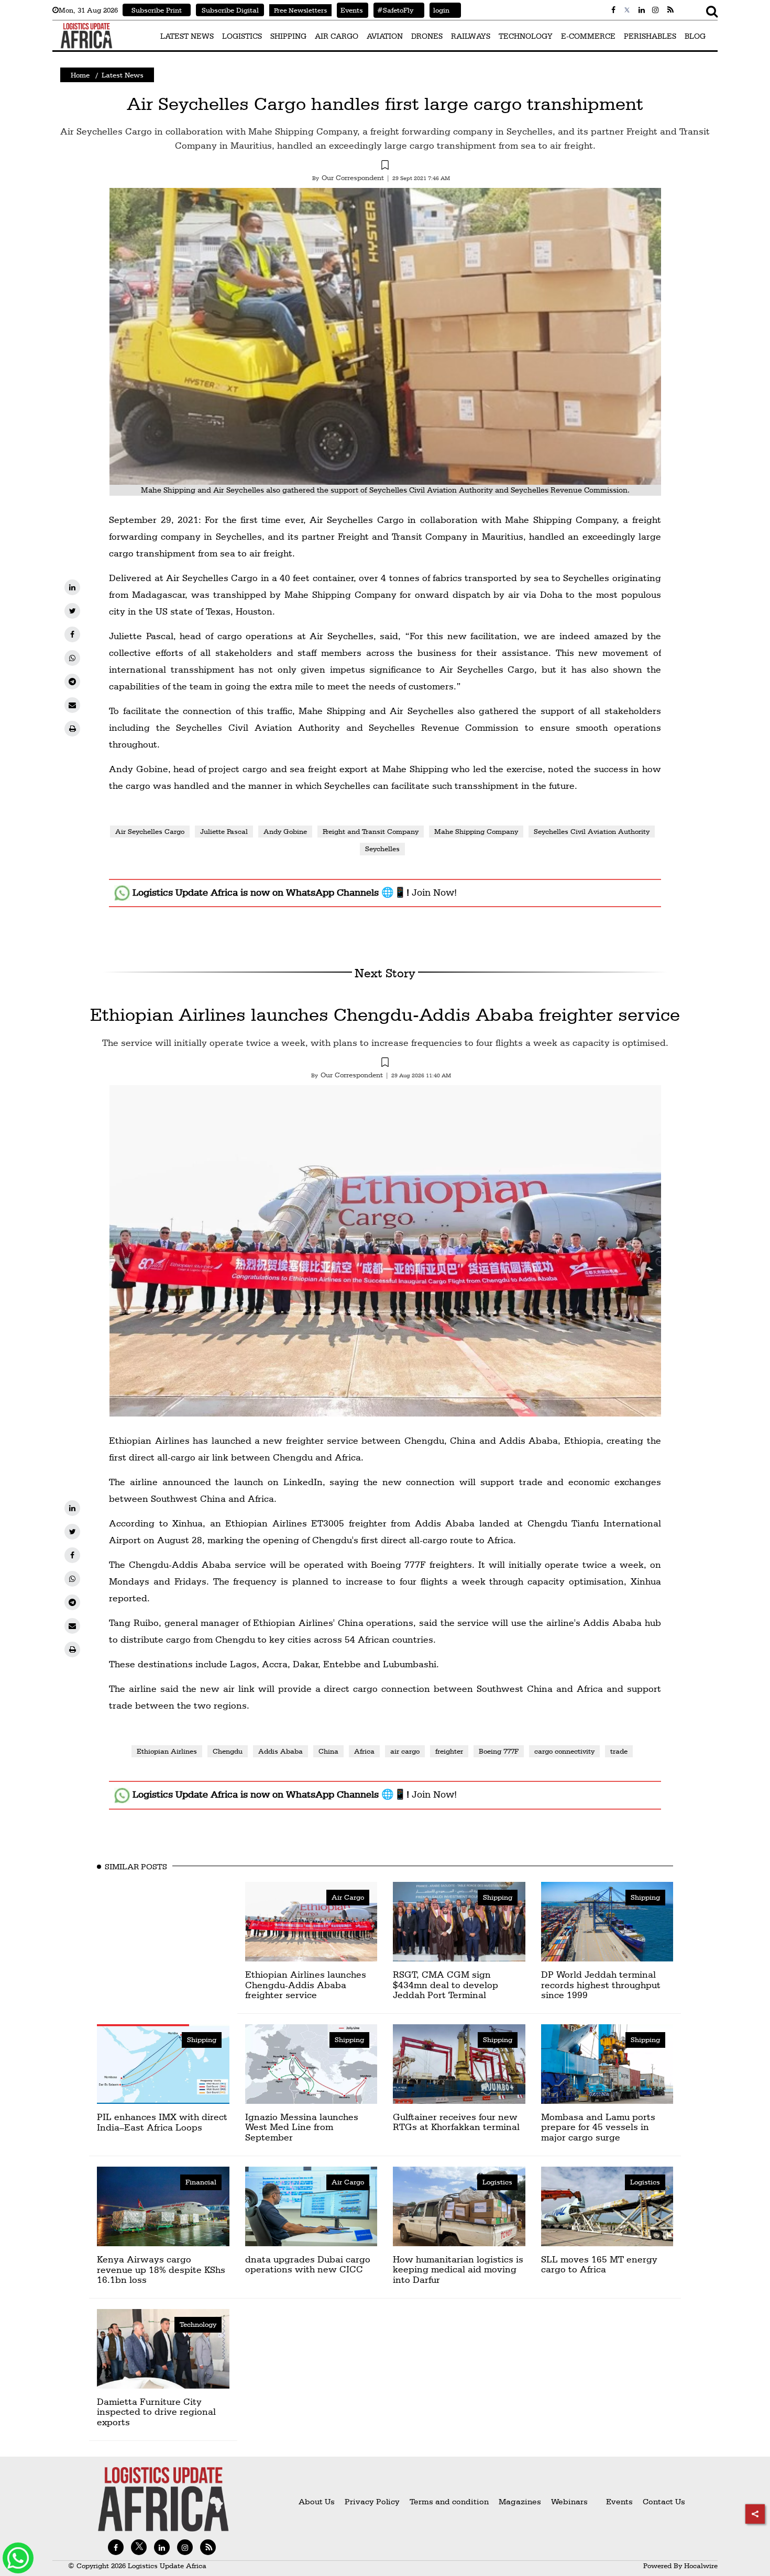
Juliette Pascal (224, 831)
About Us (317, 2501)
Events (350, 10)
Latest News (123, 75)
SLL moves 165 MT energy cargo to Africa (599, 2264)
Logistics (497, 2182)
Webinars (569, 2501)
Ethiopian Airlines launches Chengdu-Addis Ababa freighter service (385, 1014)
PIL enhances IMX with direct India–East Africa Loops (162, 2122)
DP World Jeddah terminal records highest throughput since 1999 (601, 1985)
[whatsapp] (72, 658)
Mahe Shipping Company (476, 831)
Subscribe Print (157, 10)
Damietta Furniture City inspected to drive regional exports (156, 2412)
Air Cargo (348, 1897)
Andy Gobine (285, 831)
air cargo (405, 1751)
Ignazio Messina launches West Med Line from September (302, 2127)
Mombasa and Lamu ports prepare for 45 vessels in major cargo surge (598, 2127)
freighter (449, 1751)
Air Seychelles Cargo (150, 831)
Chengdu (228, 1751)
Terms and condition (450, 2501)
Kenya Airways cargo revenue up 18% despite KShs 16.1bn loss (161, 2270)
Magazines (521, 2501)
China (328, 1751)
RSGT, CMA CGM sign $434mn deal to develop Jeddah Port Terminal (445, 1985)
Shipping (498, 1897)
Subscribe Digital (230, 10)
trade (619, 1751)
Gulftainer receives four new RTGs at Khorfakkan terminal (456, 2122)
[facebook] (72, 634)
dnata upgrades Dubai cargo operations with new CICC (308, 2264)
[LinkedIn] (72, 587)
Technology (198, 2324)
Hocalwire (701, 2566)
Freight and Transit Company (371, 831)
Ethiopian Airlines (167, 1751)
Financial (201, 2182)
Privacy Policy (372, 2501)
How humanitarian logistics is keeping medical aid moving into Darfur (458, 2270)
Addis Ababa (280, 1751)
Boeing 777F (499, 1751)
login (439, 10)
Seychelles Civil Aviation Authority (592, 831)
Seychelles (382, 849)
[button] (385, 166)
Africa (364, 1751)
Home (80, 75)
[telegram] (72, 682)
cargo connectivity (564, 1751)
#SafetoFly (393, 10)
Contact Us (664, 2501)
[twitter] (72, 611)
